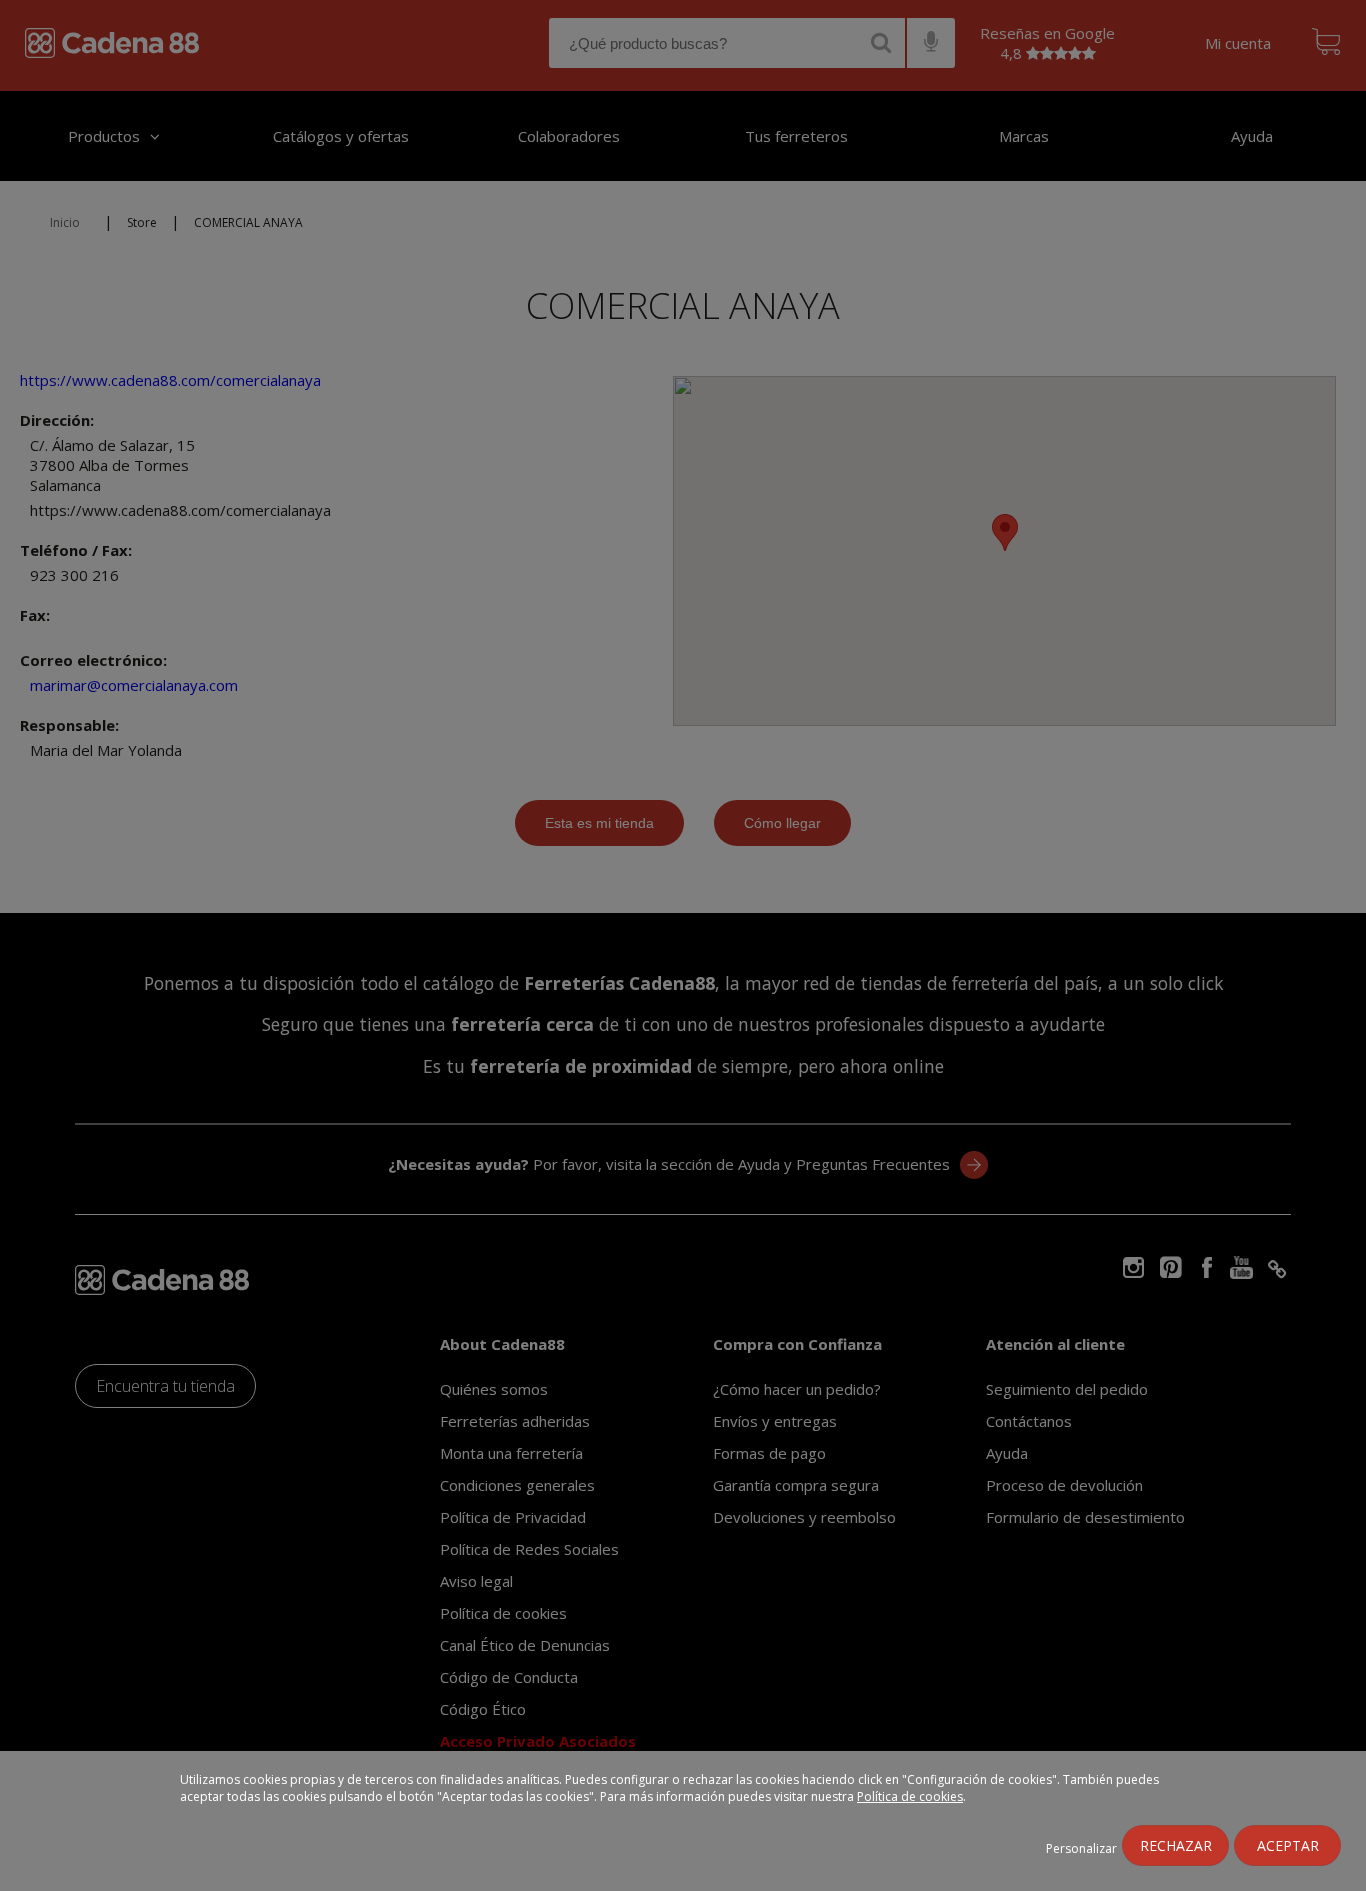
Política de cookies (910, 1796)
